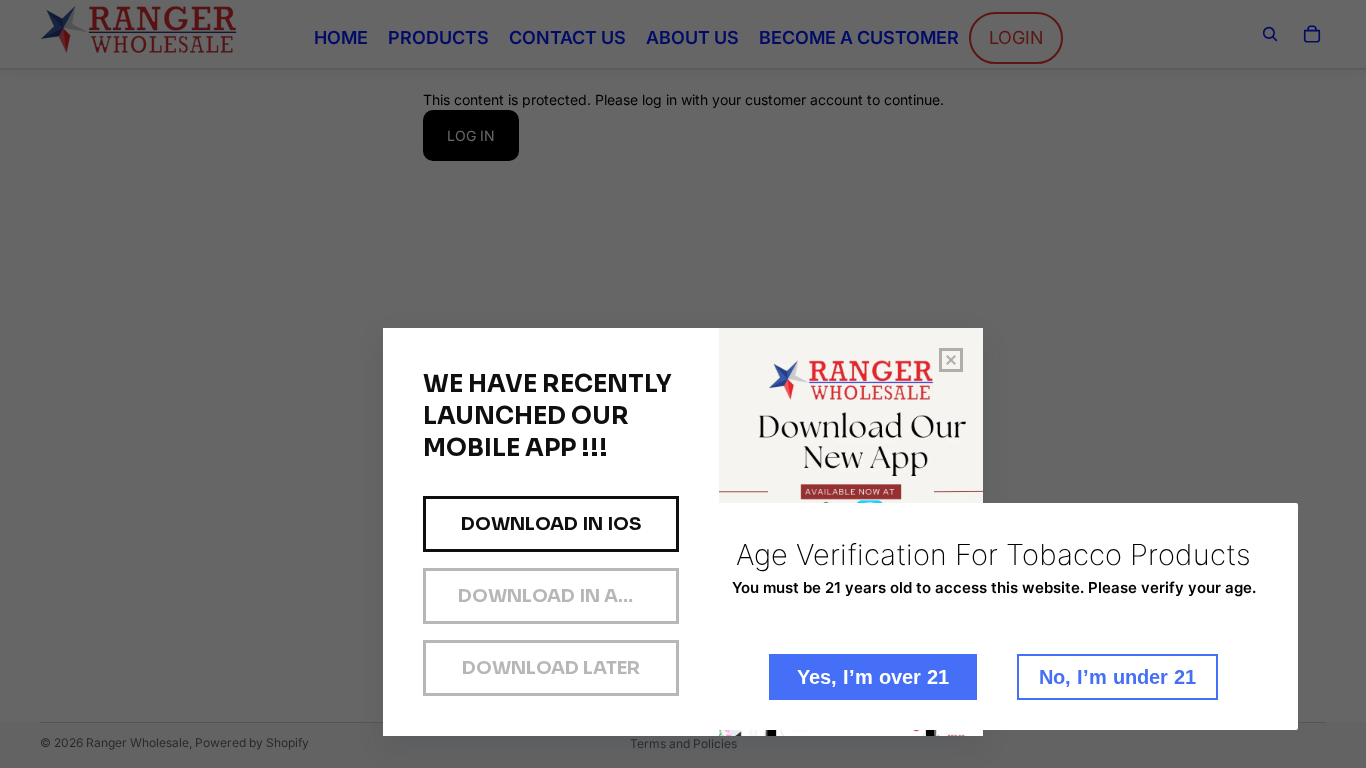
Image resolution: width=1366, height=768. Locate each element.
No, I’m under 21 (1117, 677)
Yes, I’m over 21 (873, 677)
